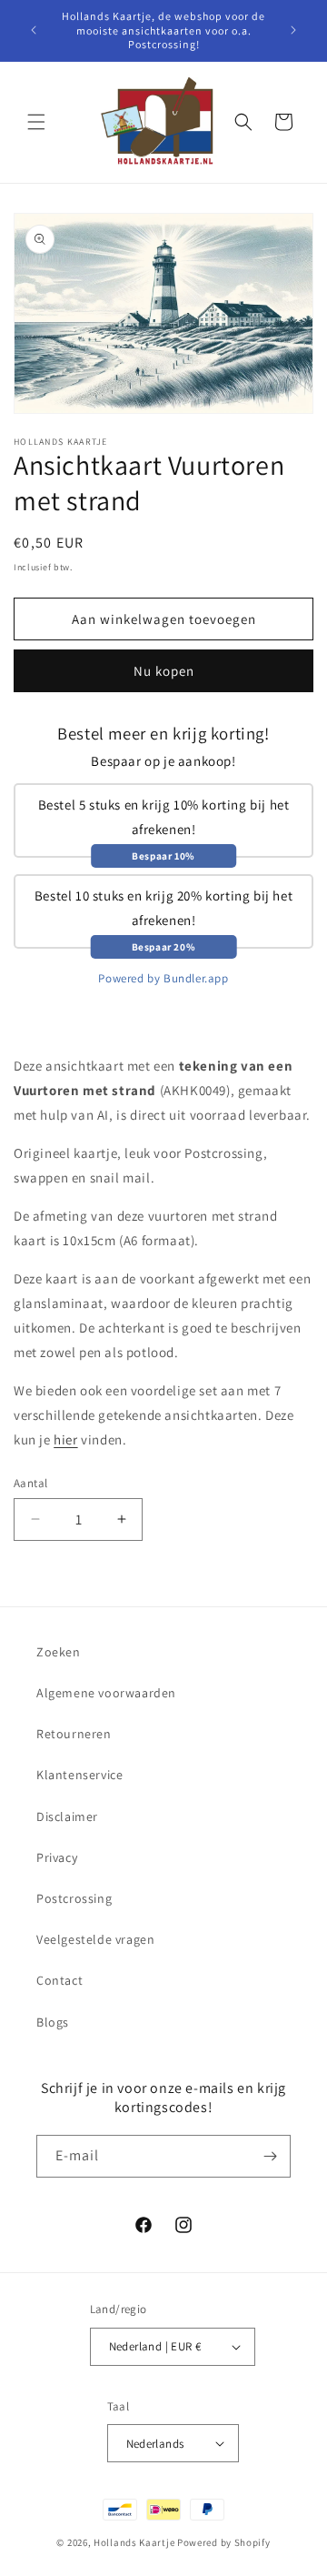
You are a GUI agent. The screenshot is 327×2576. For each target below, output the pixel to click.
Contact (59, 1980)
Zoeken (59, 1652)
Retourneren (74, 1734)
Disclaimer (67, 1816)
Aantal (30, 1483)
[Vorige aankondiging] (34, 30)
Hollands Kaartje (134, 2542)
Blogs (53, 2022)
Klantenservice (79, 1775)
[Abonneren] (270, 2156)
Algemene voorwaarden (106, 1693)
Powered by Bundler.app (163, 978)
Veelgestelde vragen (95, 1939)
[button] (36, 122)
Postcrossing (74, 1898)
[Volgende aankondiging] (293, 30)
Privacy (57, 1857)
